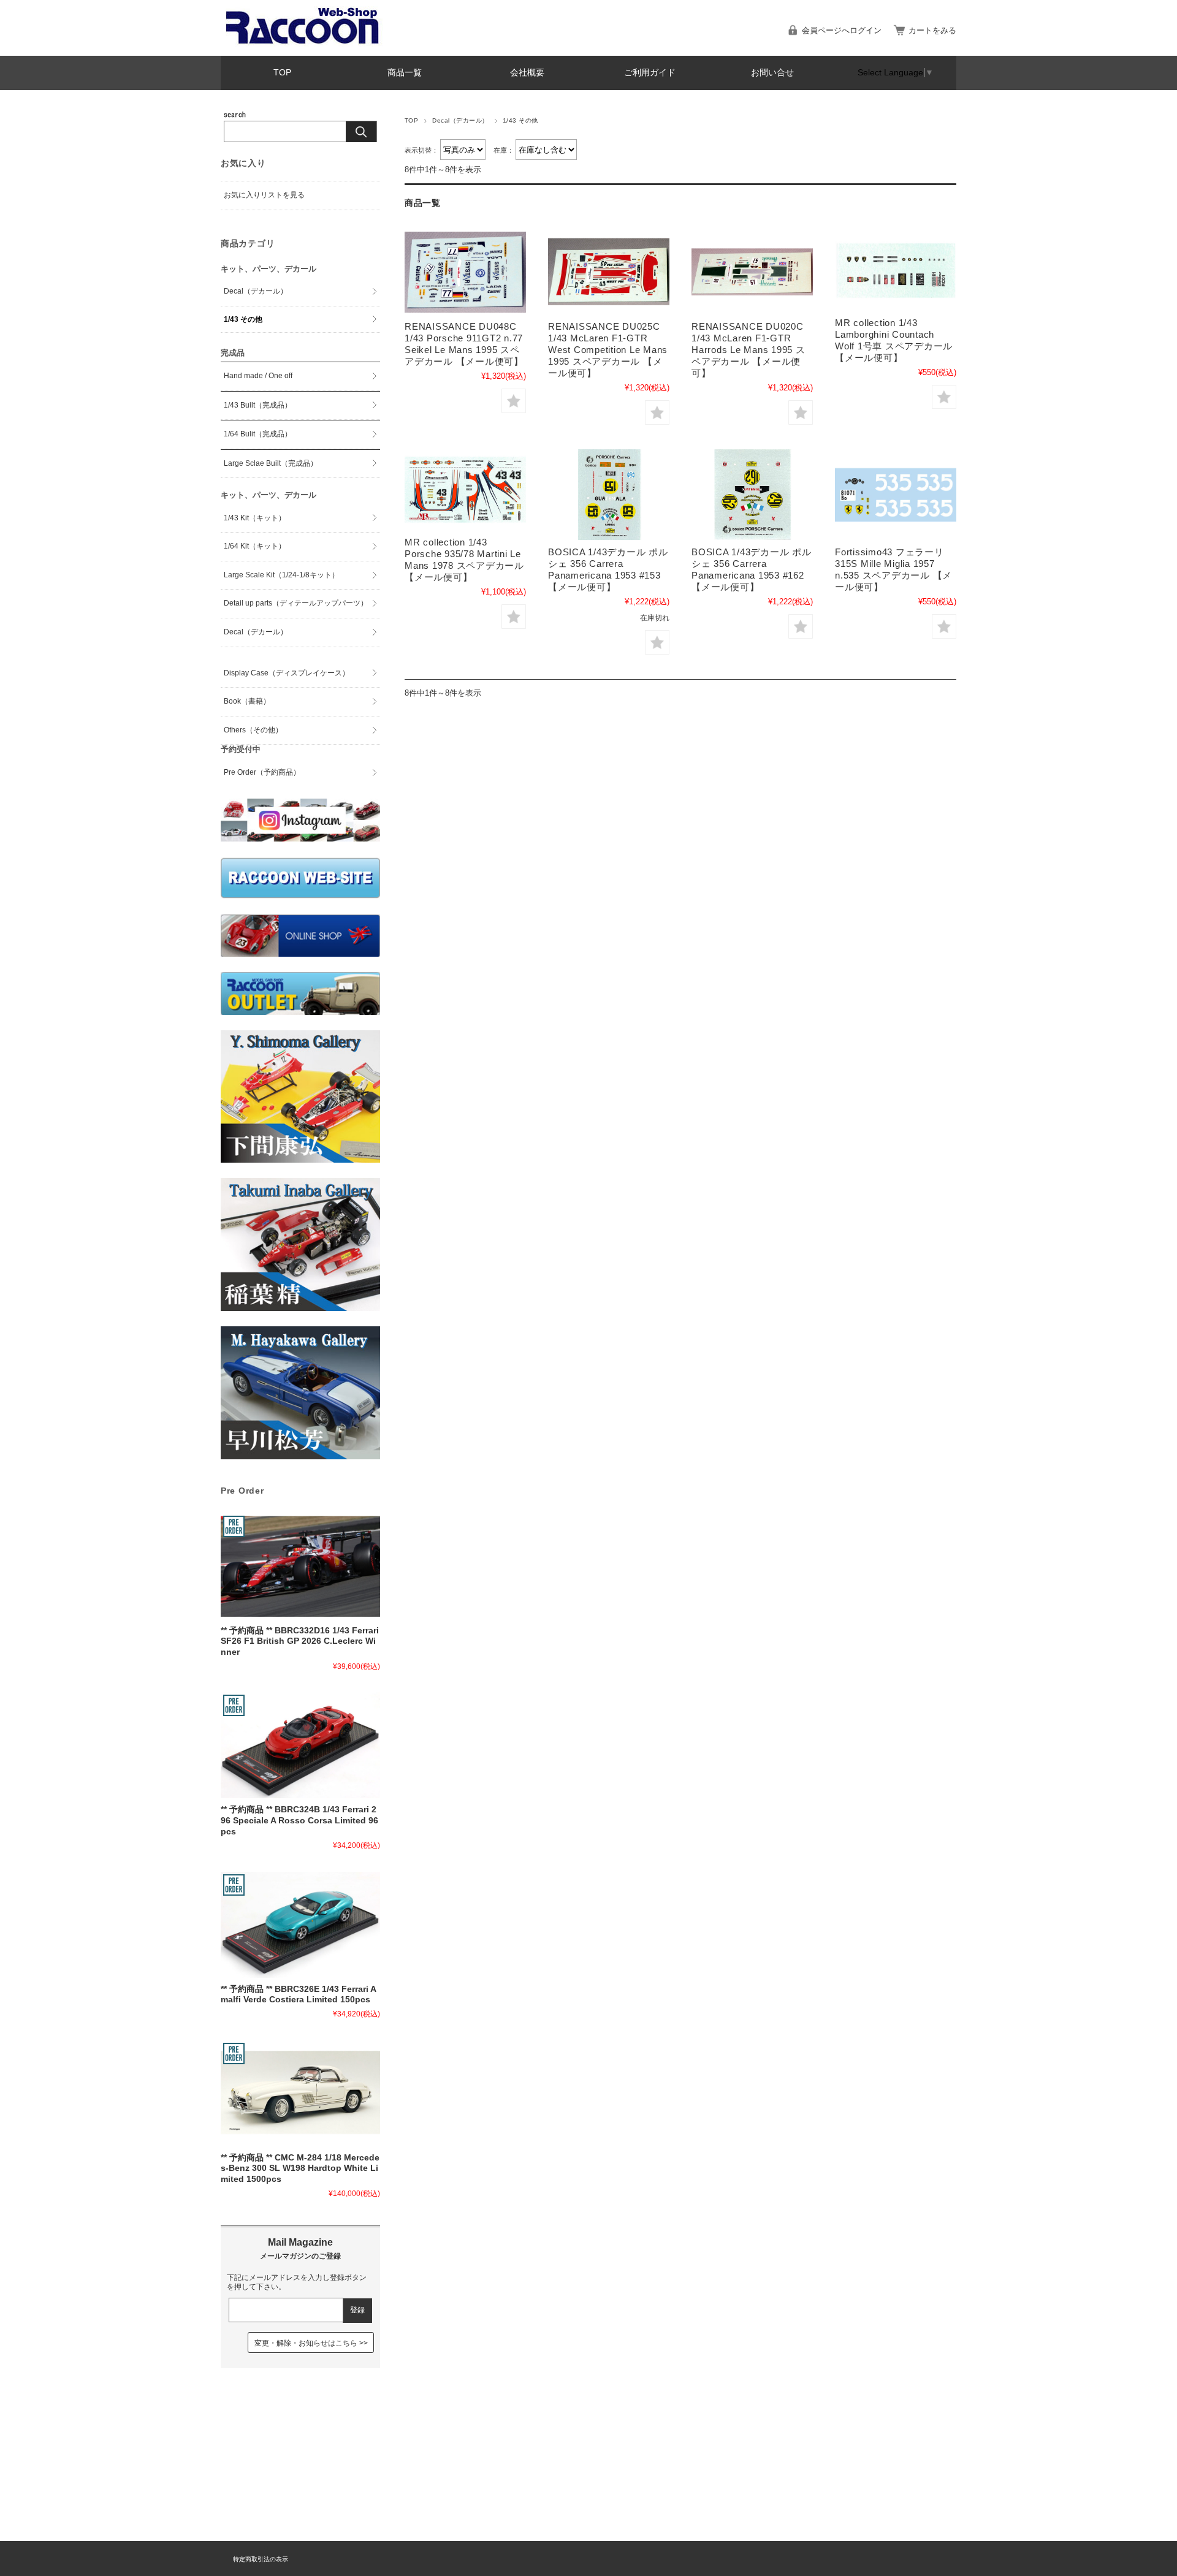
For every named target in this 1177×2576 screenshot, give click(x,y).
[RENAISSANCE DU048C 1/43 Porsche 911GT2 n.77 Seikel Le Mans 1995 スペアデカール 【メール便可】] (465, 272)
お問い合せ (772, 73)
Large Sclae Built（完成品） (271, 463)
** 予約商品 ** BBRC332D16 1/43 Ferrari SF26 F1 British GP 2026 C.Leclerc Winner (300, 1641)
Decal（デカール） (460, 120)
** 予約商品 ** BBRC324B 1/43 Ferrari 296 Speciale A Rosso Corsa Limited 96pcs (299, 1820)
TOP (282, 73)
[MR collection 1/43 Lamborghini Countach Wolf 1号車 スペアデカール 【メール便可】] (896, 270)
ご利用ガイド (650, 73)
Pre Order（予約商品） (262, 772)
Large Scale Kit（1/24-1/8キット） (281, 575)
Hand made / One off (258, 376)
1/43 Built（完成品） (258, 405)
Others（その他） (253, 730)
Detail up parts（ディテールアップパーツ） (296, 603)
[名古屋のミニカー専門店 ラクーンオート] (303, 43)
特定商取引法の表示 (261, 2559)
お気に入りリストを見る (264, 195)
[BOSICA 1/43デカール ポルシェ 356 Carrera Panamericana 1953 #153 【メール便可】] (609, 495)
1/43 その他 (243, 319)
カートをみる (932, 30)
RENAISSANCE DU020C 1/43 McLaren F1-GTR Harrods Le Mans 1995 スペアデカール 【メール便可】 (748, 350)
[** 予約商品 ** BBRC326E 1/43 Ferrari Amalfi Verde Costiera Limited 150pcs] (300, 1925)
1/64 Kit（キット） (255, 546)
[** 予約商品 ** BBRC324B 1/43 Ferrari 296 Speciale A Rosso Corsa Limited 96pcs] (300, 1745)
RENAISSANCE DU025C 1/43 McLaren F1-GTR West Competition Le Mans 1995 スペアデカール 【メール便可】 (608, 350)
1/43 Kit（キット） (255, 518)
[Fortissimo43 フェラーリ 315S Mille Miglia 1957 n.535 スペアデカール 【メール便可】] (896, 495)
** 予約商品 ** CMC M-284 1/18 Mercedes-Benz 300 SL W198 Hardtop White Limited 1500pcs (300, 2168)
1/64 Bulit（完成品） (258, 434)
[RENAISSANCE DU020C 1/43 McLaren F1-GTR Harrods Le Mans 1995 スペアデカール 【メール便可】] (752, 272)
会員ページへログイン (842, 30)
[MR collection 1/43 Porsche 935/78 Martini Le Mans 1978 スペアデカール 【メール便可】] (465, 490)
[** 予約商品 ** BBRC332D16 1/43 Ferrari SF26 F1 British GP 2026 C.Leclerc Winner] (300, 1566)
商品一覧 (405, 73)
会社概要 (527, 73)
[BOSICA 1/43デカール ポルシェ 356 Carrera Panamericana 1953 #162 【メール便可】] (752, 495)
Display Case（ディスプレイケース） (287, 673)
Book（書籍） (247, 701)
